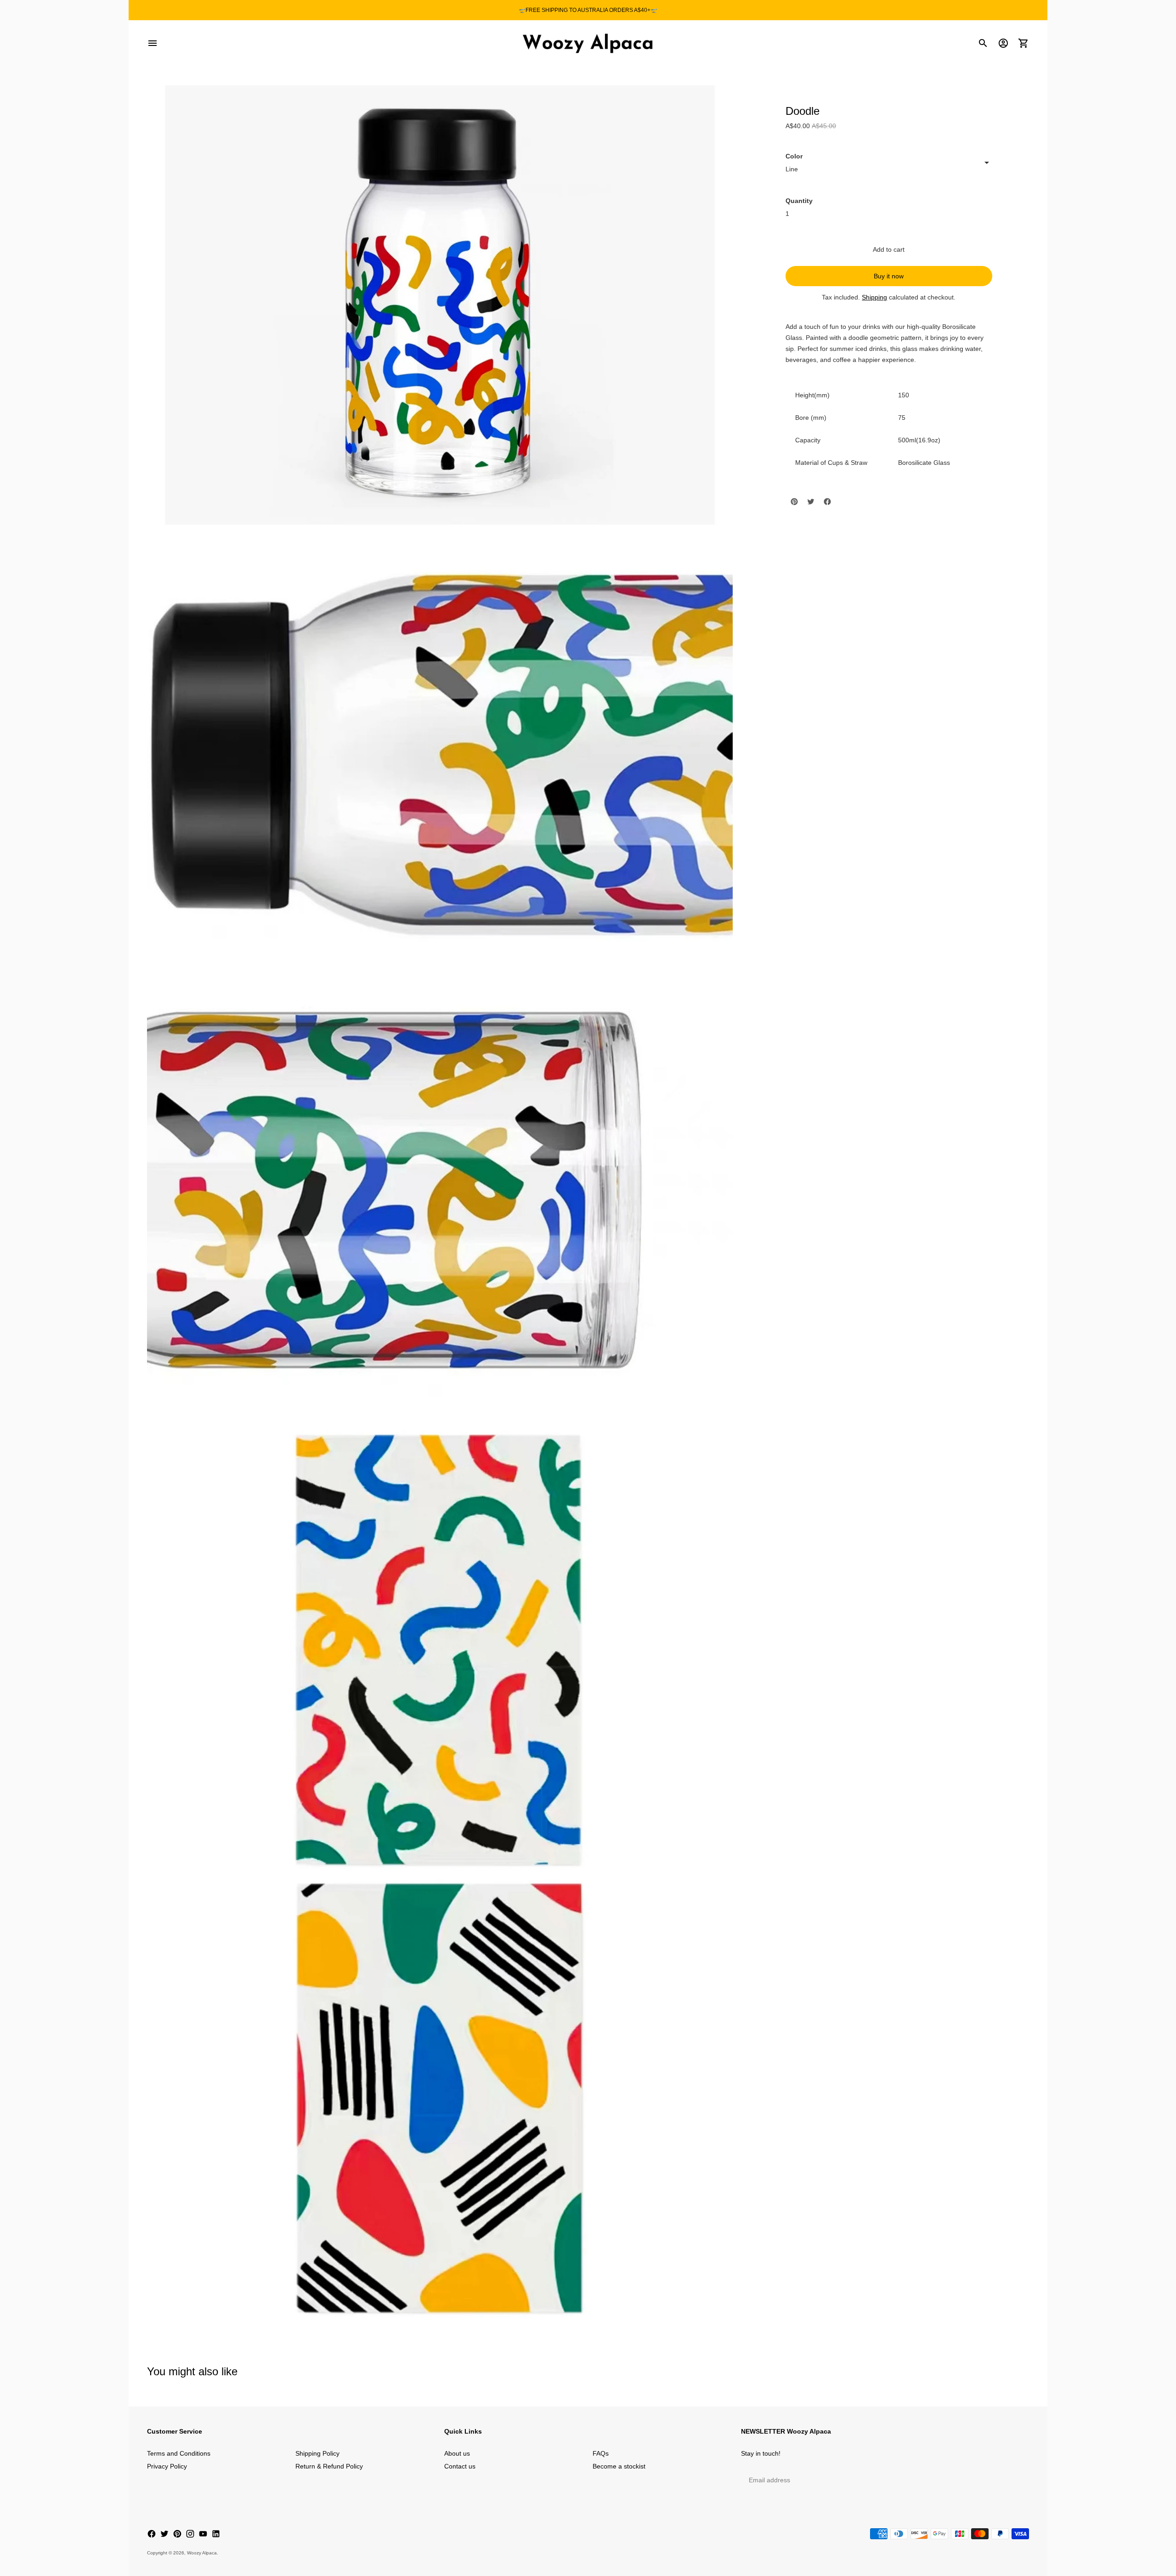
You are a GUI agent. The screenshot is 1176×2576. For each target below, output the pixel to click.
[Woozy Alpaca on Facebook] (152, 2534)
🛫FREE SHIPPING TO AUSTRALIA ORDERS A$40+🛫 (588, 10)
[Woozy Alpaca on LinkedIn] (216, 2534)
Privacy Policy (167, 2466)
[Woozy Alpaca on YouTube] (203, 2534)
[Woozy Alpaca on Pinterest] (177, 2534)
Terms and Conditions (179, 2453)
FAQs (601, 2453)
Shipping (874, 297)
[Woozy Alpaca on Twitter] (164, 2534)
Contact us (460, 2466)
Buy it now (889, 276)
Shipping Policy (317, 2453)
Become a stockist (619, 2466)
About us (457, 2453)
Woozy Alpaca (202, 2553)
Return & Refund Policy (329, 2466)
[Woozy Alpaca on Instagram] (190, 2534)
